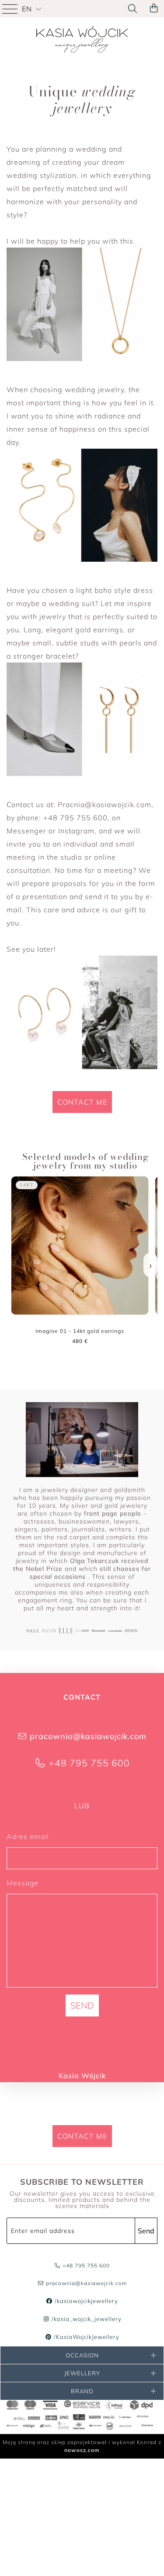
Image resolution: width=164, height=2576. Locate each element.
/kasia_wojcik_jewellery (85, 2319)
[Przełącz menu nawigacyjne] (11, 9)
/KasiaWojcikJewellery (85, 2337)
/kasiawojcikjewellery (85, 2301)
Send (146, 2231)
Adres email (28, 1836)
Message (23, 1883)
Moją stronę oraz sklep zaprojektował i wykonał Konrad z (82, 2446)
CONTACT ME (82, 1102)
